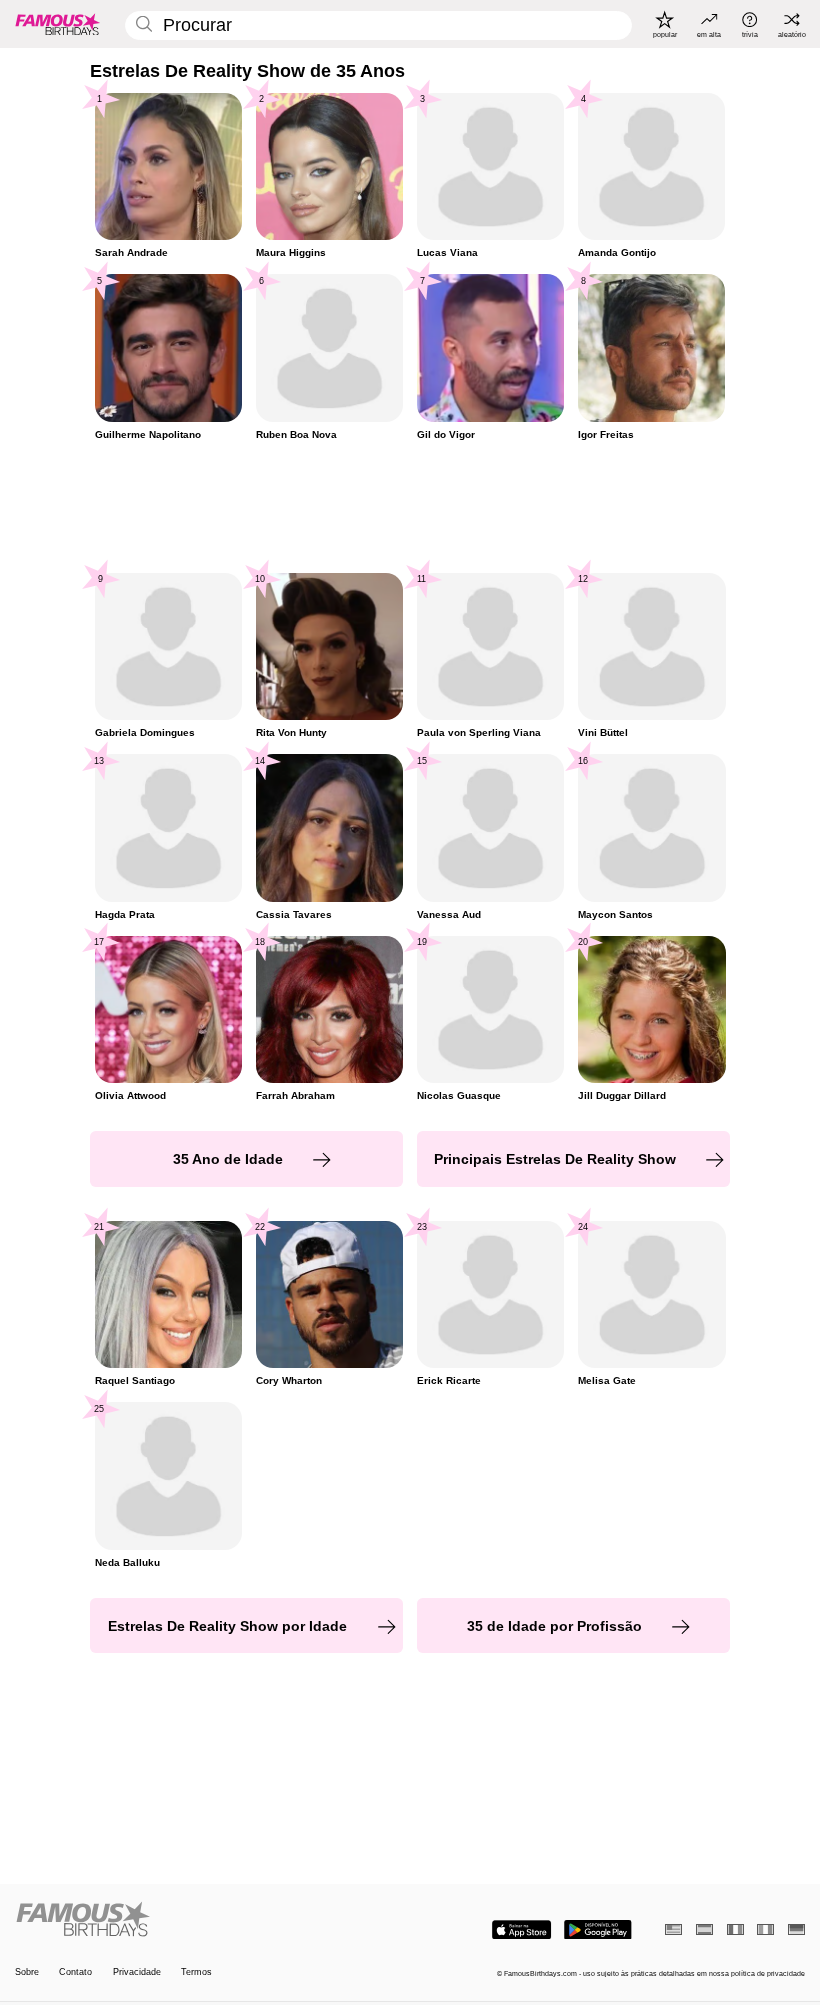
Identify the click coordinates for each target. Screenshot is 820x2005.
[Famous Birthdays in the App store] (521, 1930)
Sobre (27, 1972)
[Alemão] (796, 1929)
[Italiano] (765, 1929)
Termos (196, 1972)
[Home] (209, 1920)
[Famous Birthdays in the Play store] (598, 1930)
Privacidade (137, 1972)
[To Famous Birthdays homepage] (58, 24)
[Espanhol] (704, 1929)
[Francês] (735, 1929)
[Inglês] (673, 1929)
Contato (75, 1972)
